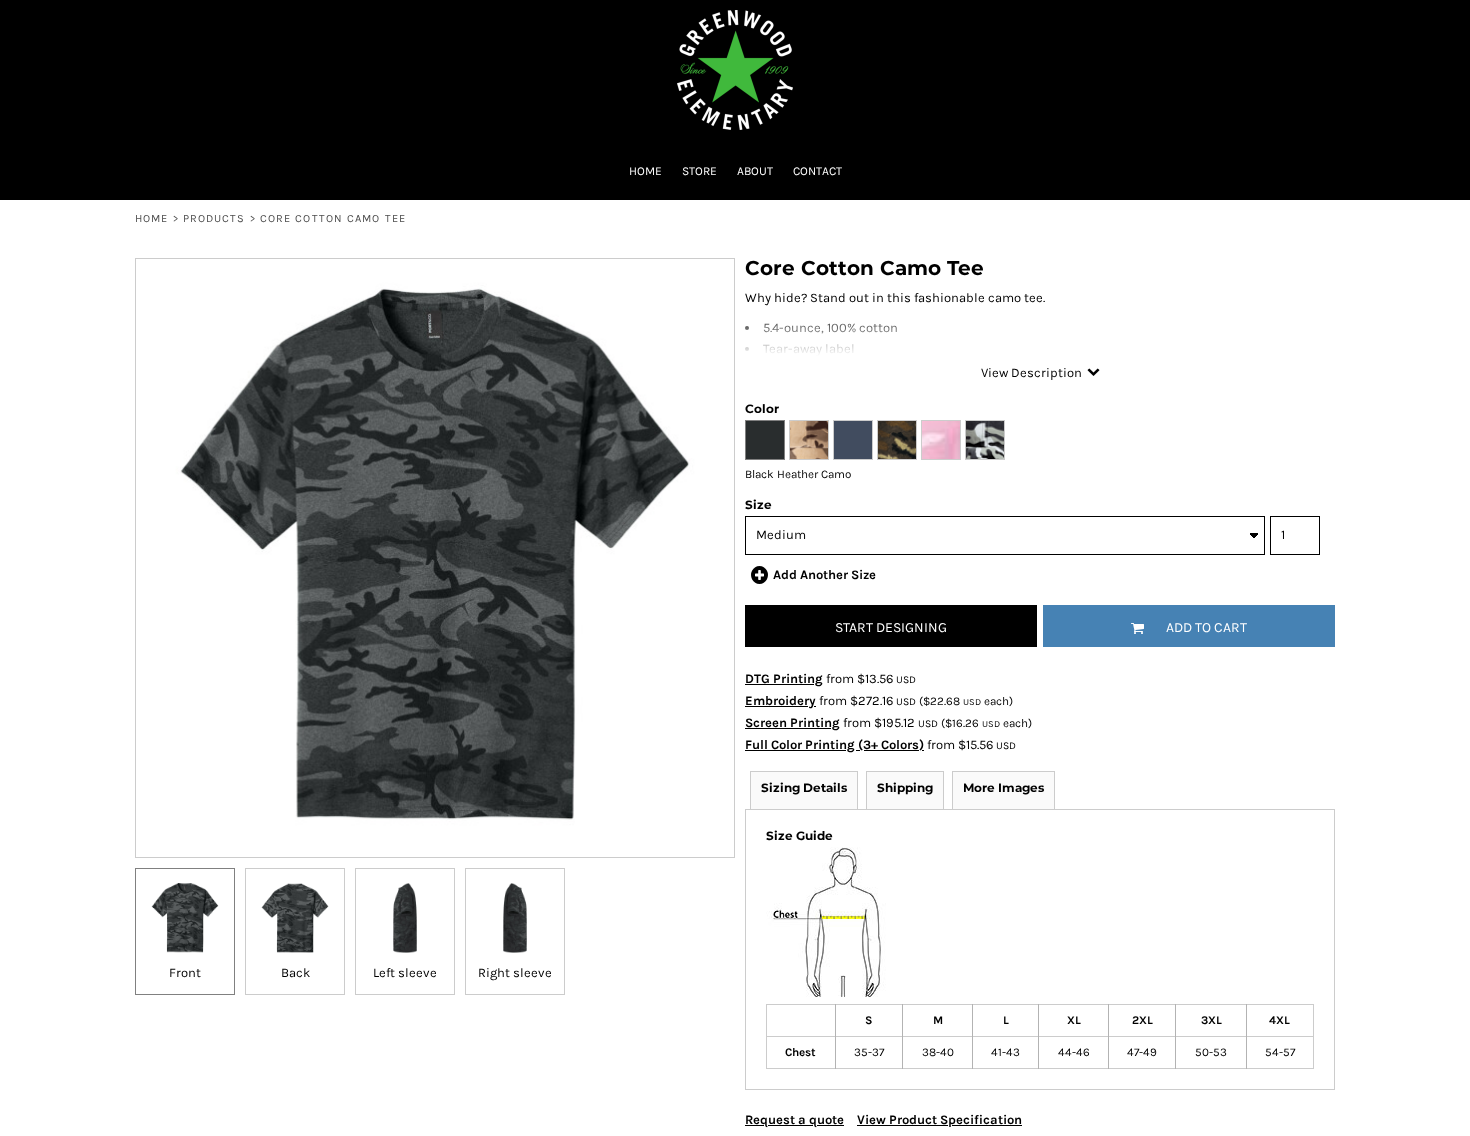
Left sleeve (405, 972)
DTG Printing (784, 678)
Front (185, 972)
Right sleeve (515, 972)
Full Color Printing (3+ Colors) (834, 744)
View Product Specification (939, 1119)
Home (151, 218)
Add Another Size (824, 574)
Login (1240, 25)
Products (214, 218)
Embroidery (780, 700)
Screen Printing (792, 722)
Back (295, 972)
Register (1312, 25)
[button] (35, 25)
